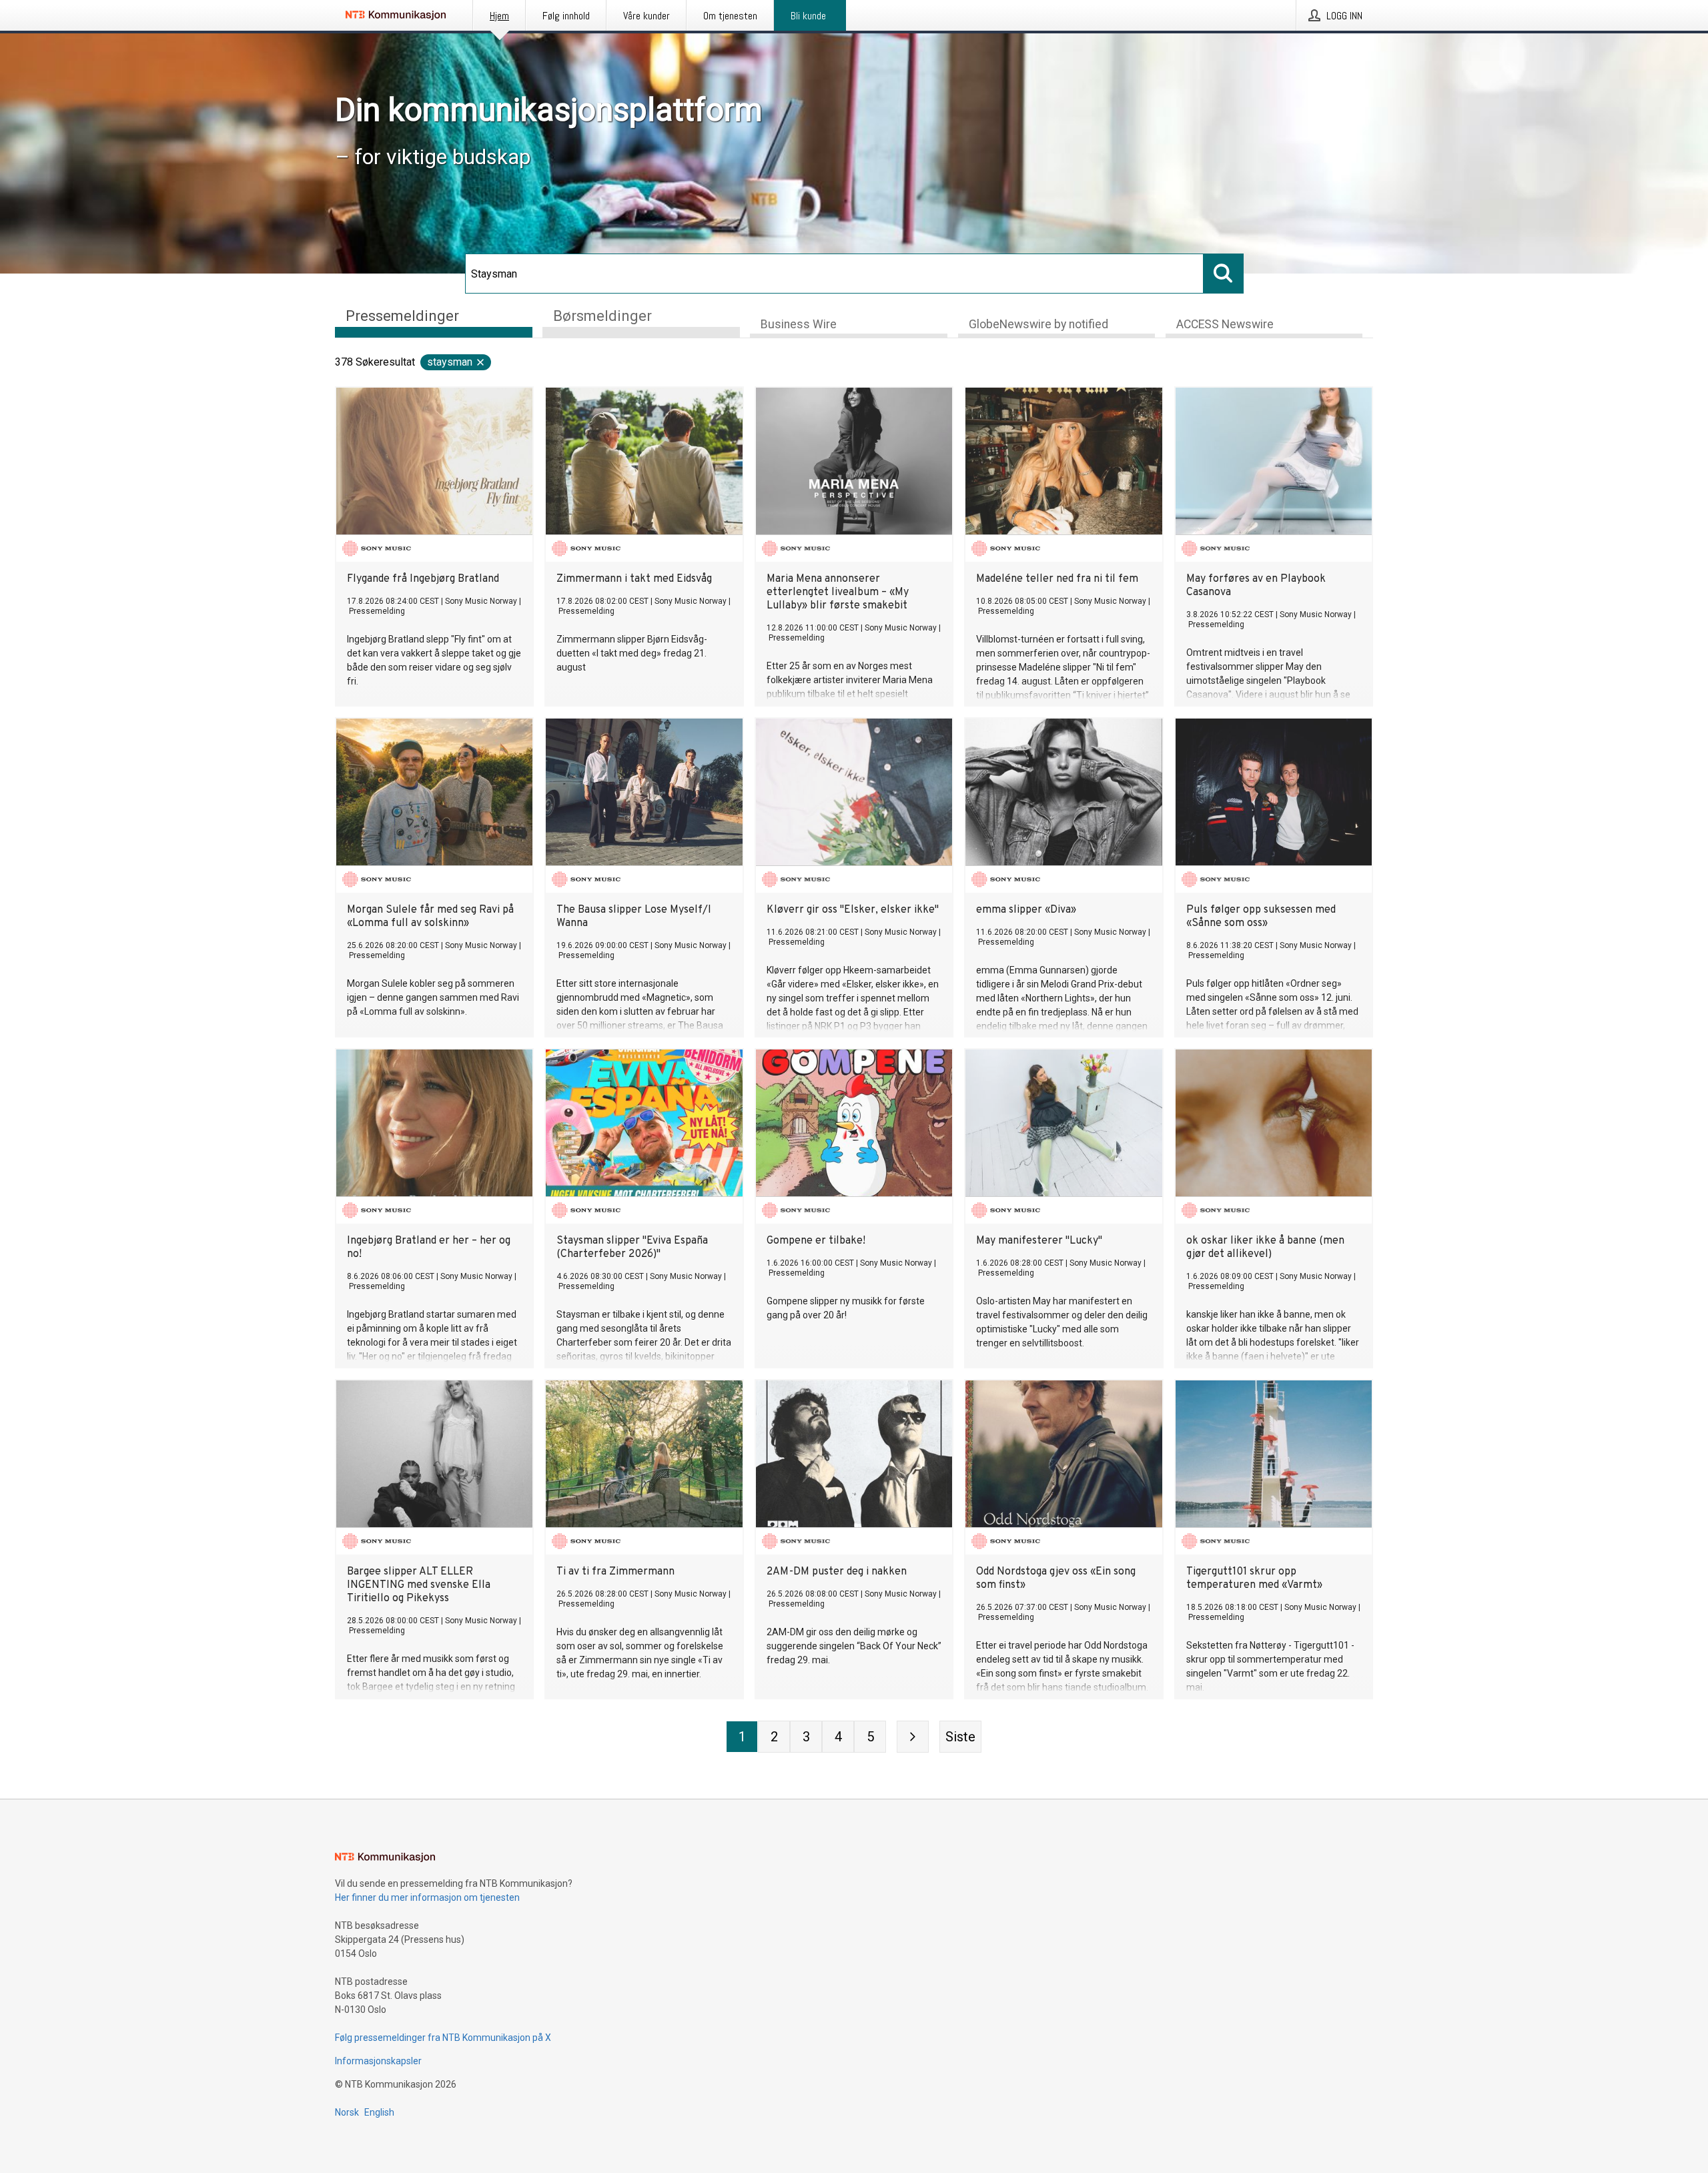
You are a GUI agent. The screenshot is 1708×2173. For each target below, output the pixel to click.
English (379, 2112)
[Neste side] (913, 1737)
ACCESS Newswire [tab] (1225, 324)
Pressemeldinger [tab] (402, 316)
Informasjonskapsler (378, 2061)
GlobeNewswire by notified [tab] (1038, 324)
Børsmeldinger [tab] (602, 316)
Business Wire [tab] (799, 324)
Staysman (450, 362)
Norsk (347, 2112)
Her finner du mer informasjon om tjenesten (427, 1897)
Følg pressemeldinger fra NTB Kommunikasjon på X (443, 2038)
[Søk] (1224, 274)
